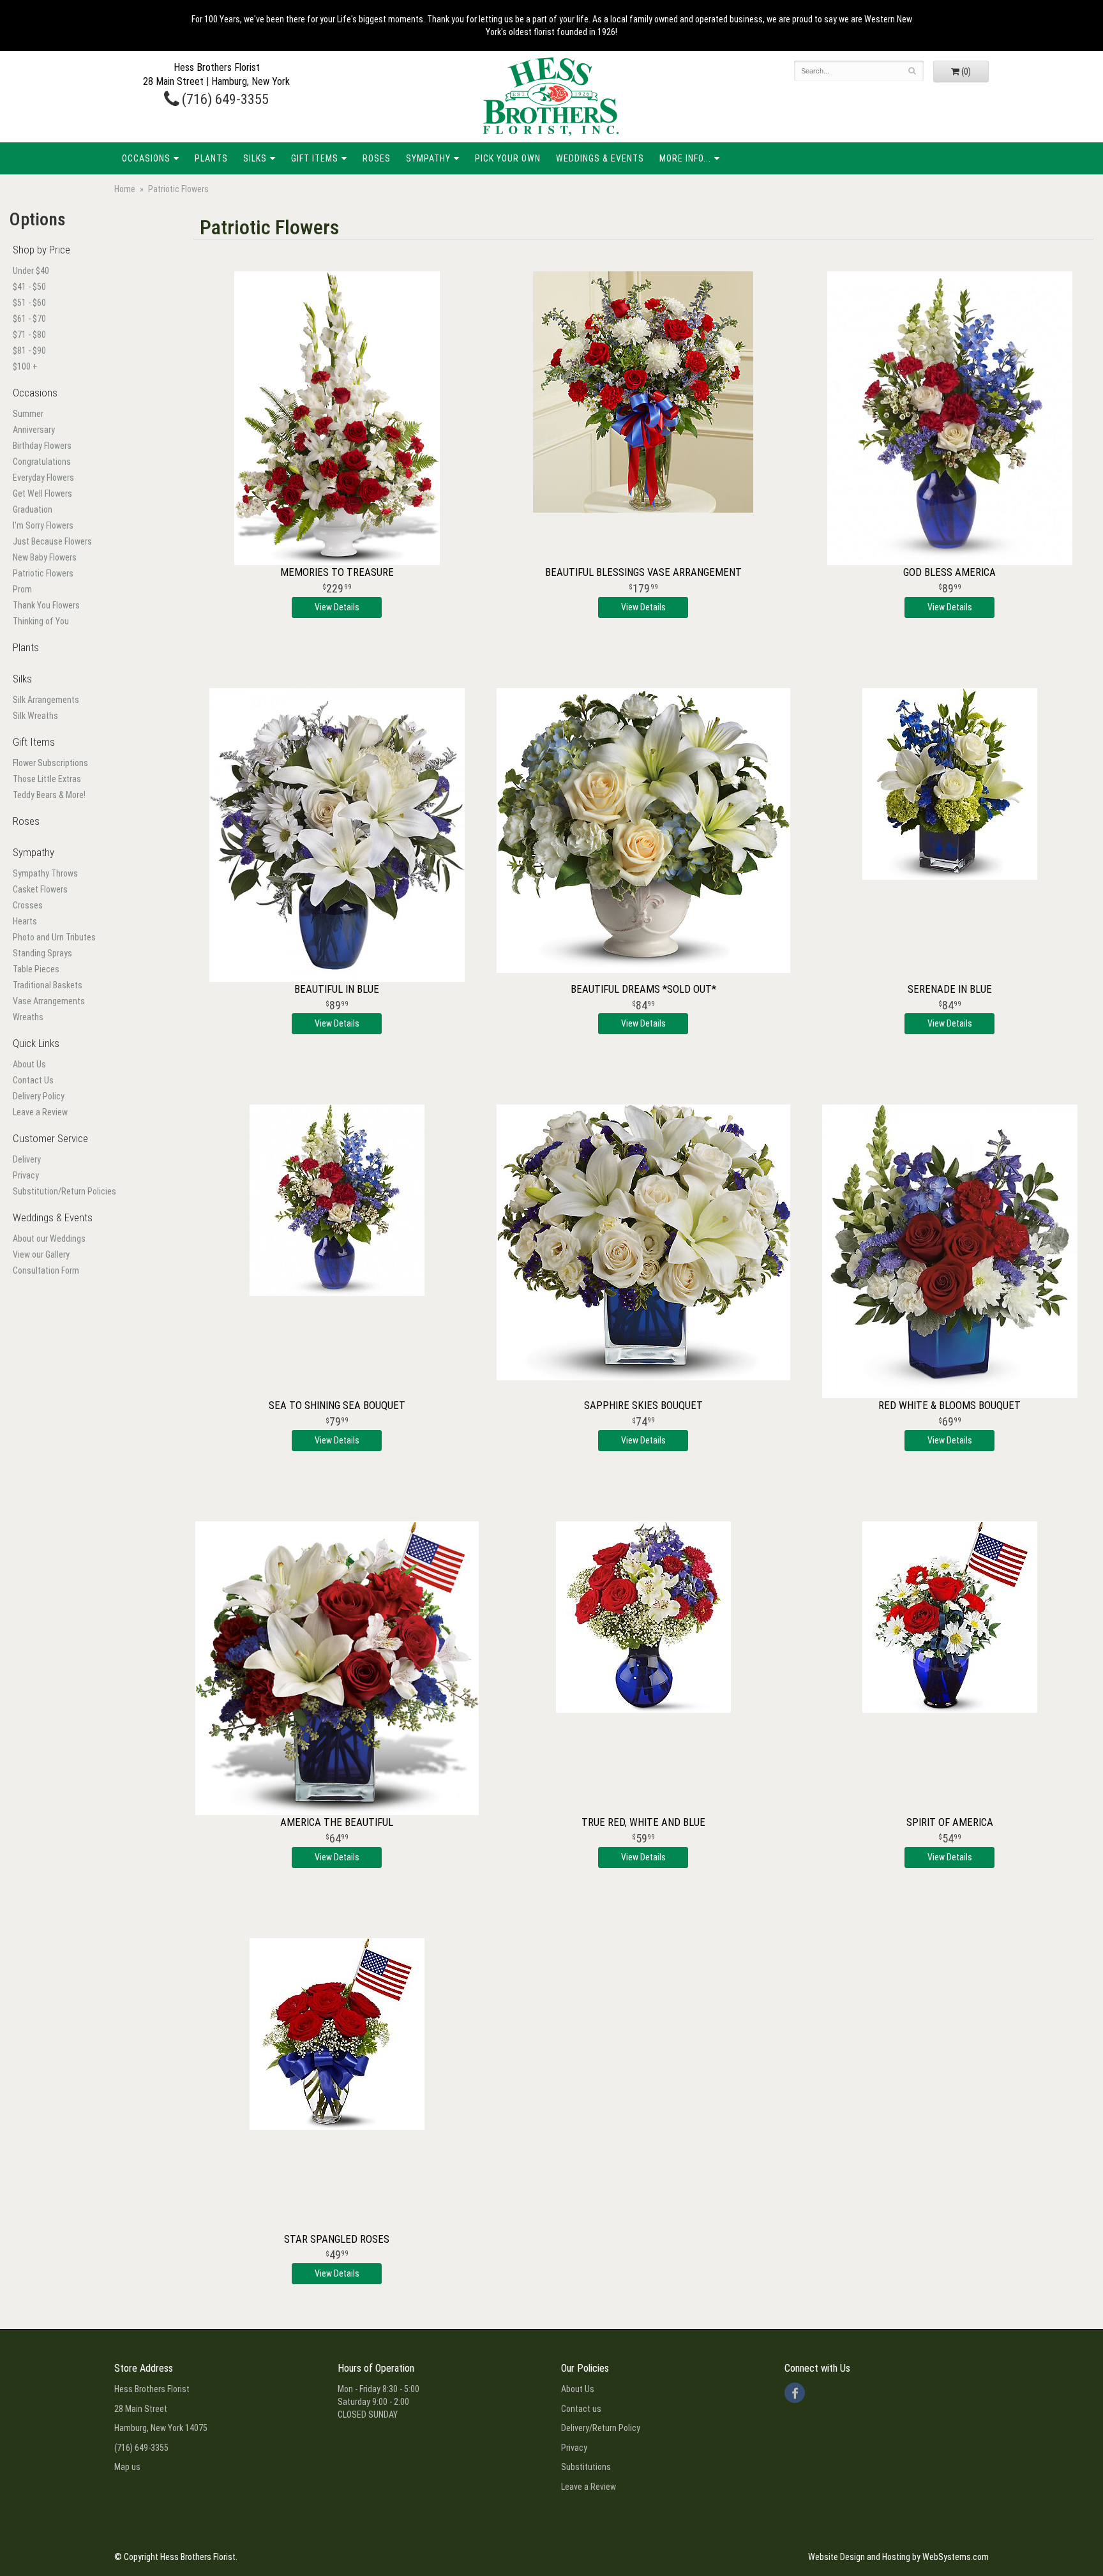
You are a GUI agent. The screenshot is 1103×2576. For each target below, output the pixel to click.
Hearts (25, 921)
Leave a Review (40, 1112)
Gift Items (315, 158)
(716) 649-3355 (224, 99)
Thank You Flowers (46, 605)
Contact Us (33, 1080)
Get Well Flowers (42, 493)
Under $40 (31, 271)
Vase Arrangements (49, 1001)
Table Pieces (36, 969)
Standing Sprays (42, 953)
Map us (127, 2467)
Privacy (26, 1175)
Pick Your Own (508, 158)
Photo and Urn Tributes (54, 937)
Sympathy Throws (45, 873)
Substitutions (586, 2467)
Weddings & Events (600, 158)
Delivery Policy (39, 1096)
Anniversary (34, 430)
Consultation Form (46, 1270)
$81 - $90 (29, 350)
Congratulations (42, 462)
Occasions (146, 158)
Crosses (28, 905)
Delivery (27, 1159)
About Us (29, 1064)
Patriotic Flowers (43, 573)
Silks (255, 158)
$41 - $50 (29, 287)
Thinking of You (41, 621)
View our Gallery (41, 1254)
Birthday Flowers (42, 446)
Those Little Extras (47, 779)
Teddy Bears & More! (49, 795)
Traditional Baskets (48, 985)
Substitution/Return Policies (64, 1191)
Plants (211, 158)
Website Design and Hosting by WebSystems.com (898, 2557)
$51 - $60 (29, 303)
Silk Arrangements (46, 700)
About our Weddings (49, 1239)
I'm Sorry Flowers (43, 525)
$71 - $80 (29, 335)
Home (125, 189)
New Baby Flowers (45, 557)
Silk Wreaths (35, 716)
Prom (22, 589)
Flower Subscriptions (50, 763)
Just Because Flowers (52, 541)
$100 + (25, 366)
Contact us (581, 2409)
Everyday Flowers (43, 478)
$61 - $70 (29, 319)
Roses (377, 158)
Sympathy (428, 158)
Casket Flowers (40, 889)
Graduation (33, 509)
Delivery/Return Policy (601, 2428)
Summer (28, 414)
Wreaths (28, 1017)
